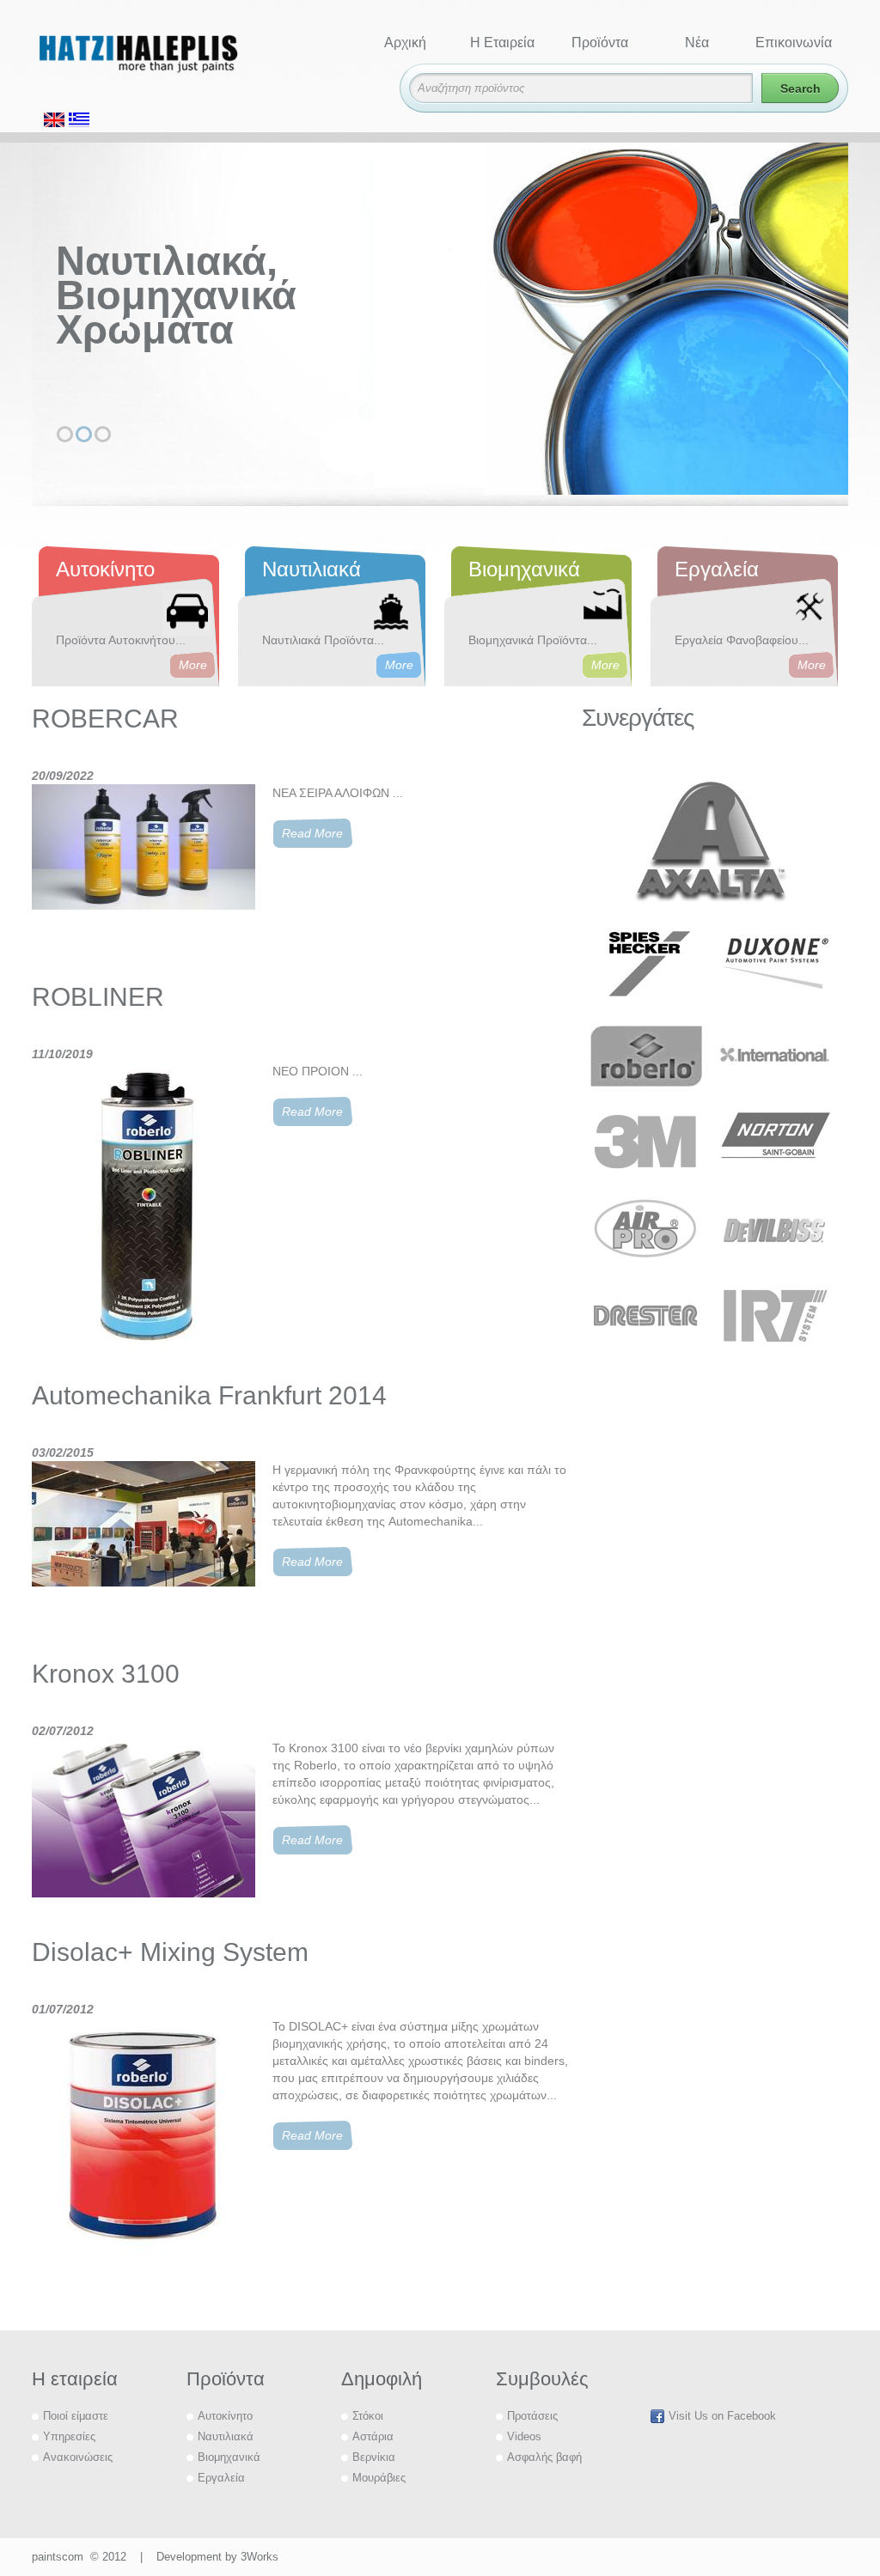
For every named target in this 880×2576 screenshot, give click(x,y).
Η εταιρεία (502, 43)
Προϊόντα (600, 43)
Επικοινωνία (794, 43)
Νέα (697, 43)
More (193, 665)
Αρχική (405, 43)
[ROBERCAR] (144, 874)
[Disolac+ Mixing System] (144, 2138)
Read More (312, 833)
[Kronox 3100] (144, 1830)
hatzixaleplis (169, 62)
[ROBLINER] (144, 1213)
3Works (260, 2557)
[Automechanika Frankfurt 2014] (144, 1551)
